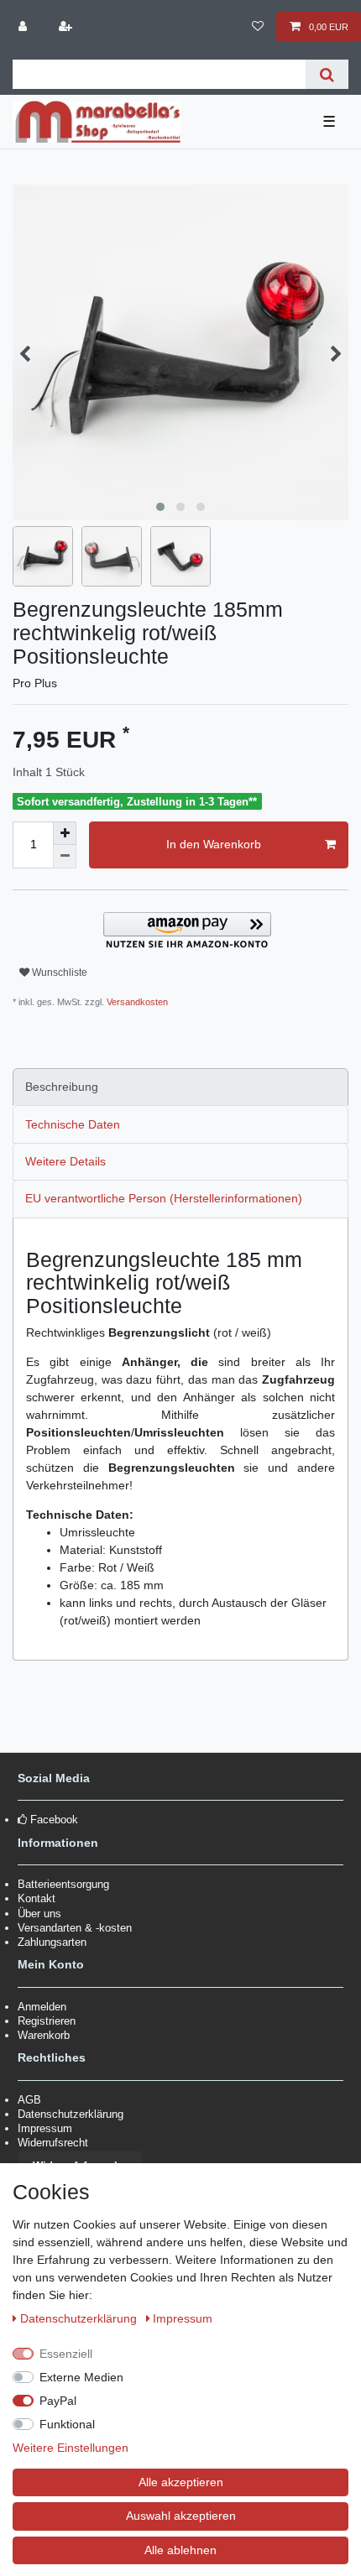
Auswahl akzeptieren (181, 2516)
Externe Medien (81, 2377)
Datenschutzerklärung (71, 2114)
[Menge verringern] (65, 857)
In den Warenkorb (214, 844)
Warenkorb (44, 2035)
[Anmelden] (24, 27)
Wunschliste (58, 973)
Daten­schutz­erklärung (80, 2318)
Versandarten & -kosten (75, 1928)
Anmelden (42, 2007)
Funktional (67, 2424)
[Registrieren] (66, 27)
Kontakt (37, 1898)
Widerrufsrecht (53, 2143)
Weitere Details (65, 1161)
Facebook (54, 1820)
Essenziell (66, 2354)
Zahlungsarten (52, 1942)
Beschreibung (62, 1087)
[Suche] (327, 74)
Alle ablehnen (180, 2550)
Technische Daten (73, 1124)
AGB (29, 2100)
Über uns (39, 1914)
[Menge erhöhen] (65, 833)
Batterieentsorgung (63, 1884)
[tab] (180, 1087)
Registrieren (47, 2021)
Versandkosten (136, 1002)
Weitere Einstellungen (71, 2448)
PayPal (58, 2401)
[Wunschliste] (257, 27)
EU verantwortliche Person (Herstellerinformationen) (164, 1198)
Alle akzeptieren (181, 2482)
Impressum (45, 2128)
